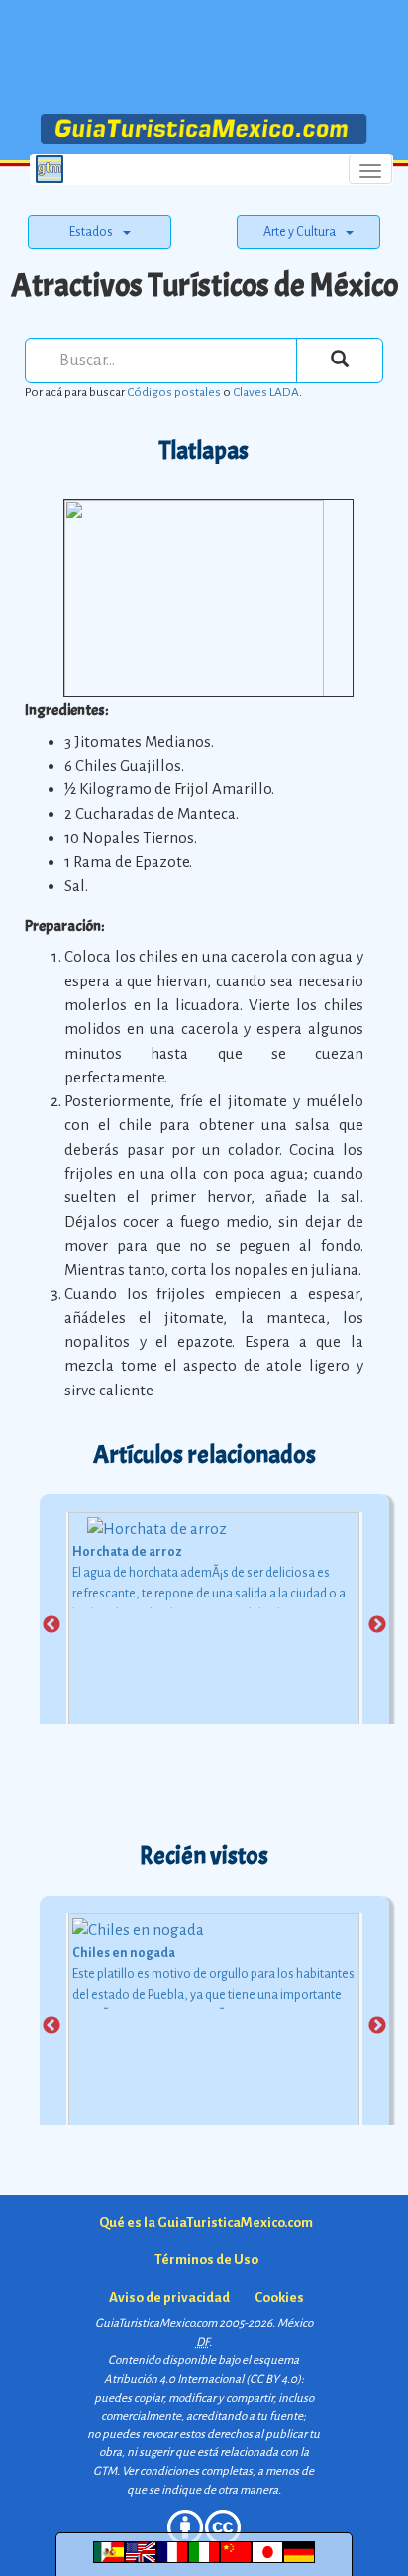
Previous (51, 1625)
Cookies (279, 2297)
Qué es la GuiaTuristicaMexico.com (206, 2223)
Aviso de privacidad (169, 2297)
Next (377, 1625)
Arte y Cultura (300, 232)
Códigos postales (174, 392)
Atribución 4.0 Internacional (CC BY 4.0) (203, 2379)
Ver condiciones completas (187, 2472)
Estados (91, 232)
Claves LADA (266, 392)
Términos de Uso (206, 2260)
